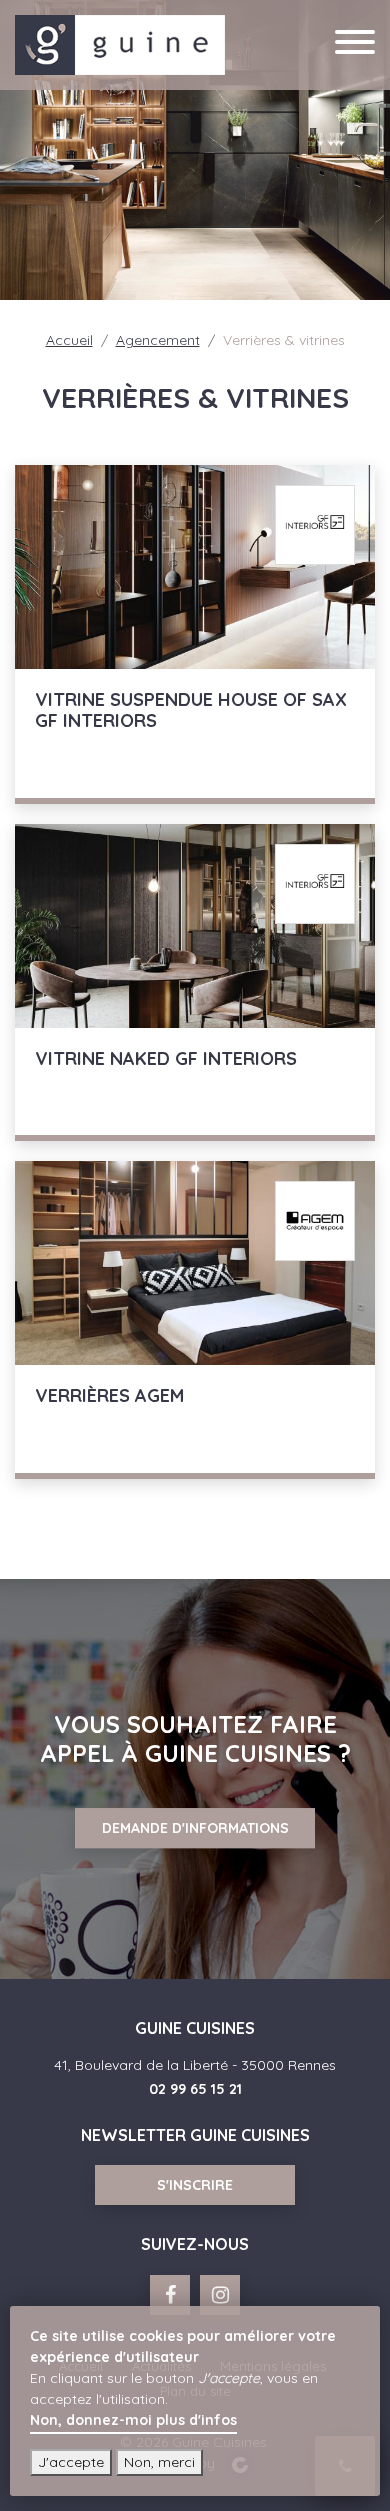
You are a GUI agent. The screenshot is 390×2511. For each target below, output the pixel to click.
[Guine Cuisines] (120, 43)
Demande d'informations (195, 1828)
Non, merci (159, 2462)
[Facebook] (170, 2295)
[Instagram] (220, 2295)
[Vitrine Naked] (195, 983)
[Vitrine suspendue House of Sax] (195, 634)
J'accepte (71, 2462)
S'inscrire (195, 2185)
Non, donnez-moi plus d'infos (133, 2420)
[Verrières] (195, 1320)
